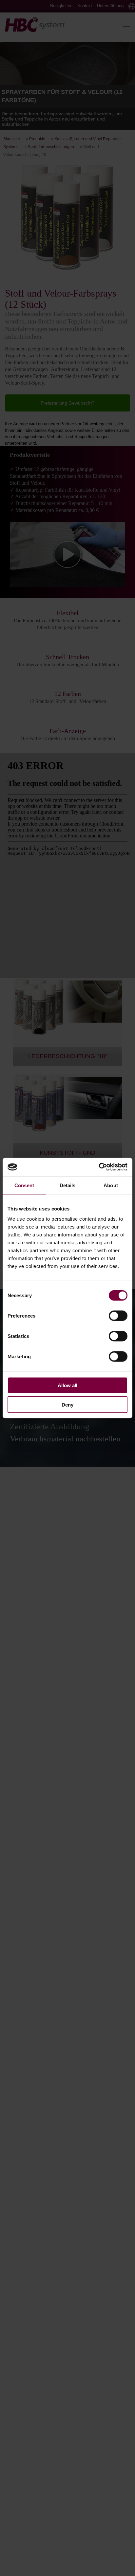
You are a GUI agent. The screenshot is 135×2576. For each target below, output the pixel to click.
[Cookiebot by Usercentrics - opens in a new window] (99, 1167)
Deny (67, 1404)
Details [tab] (68, 1185)
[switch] (118, 1316)
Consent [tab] (24, 1185)
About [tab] (111, 1185)
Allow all (67, 1385)
